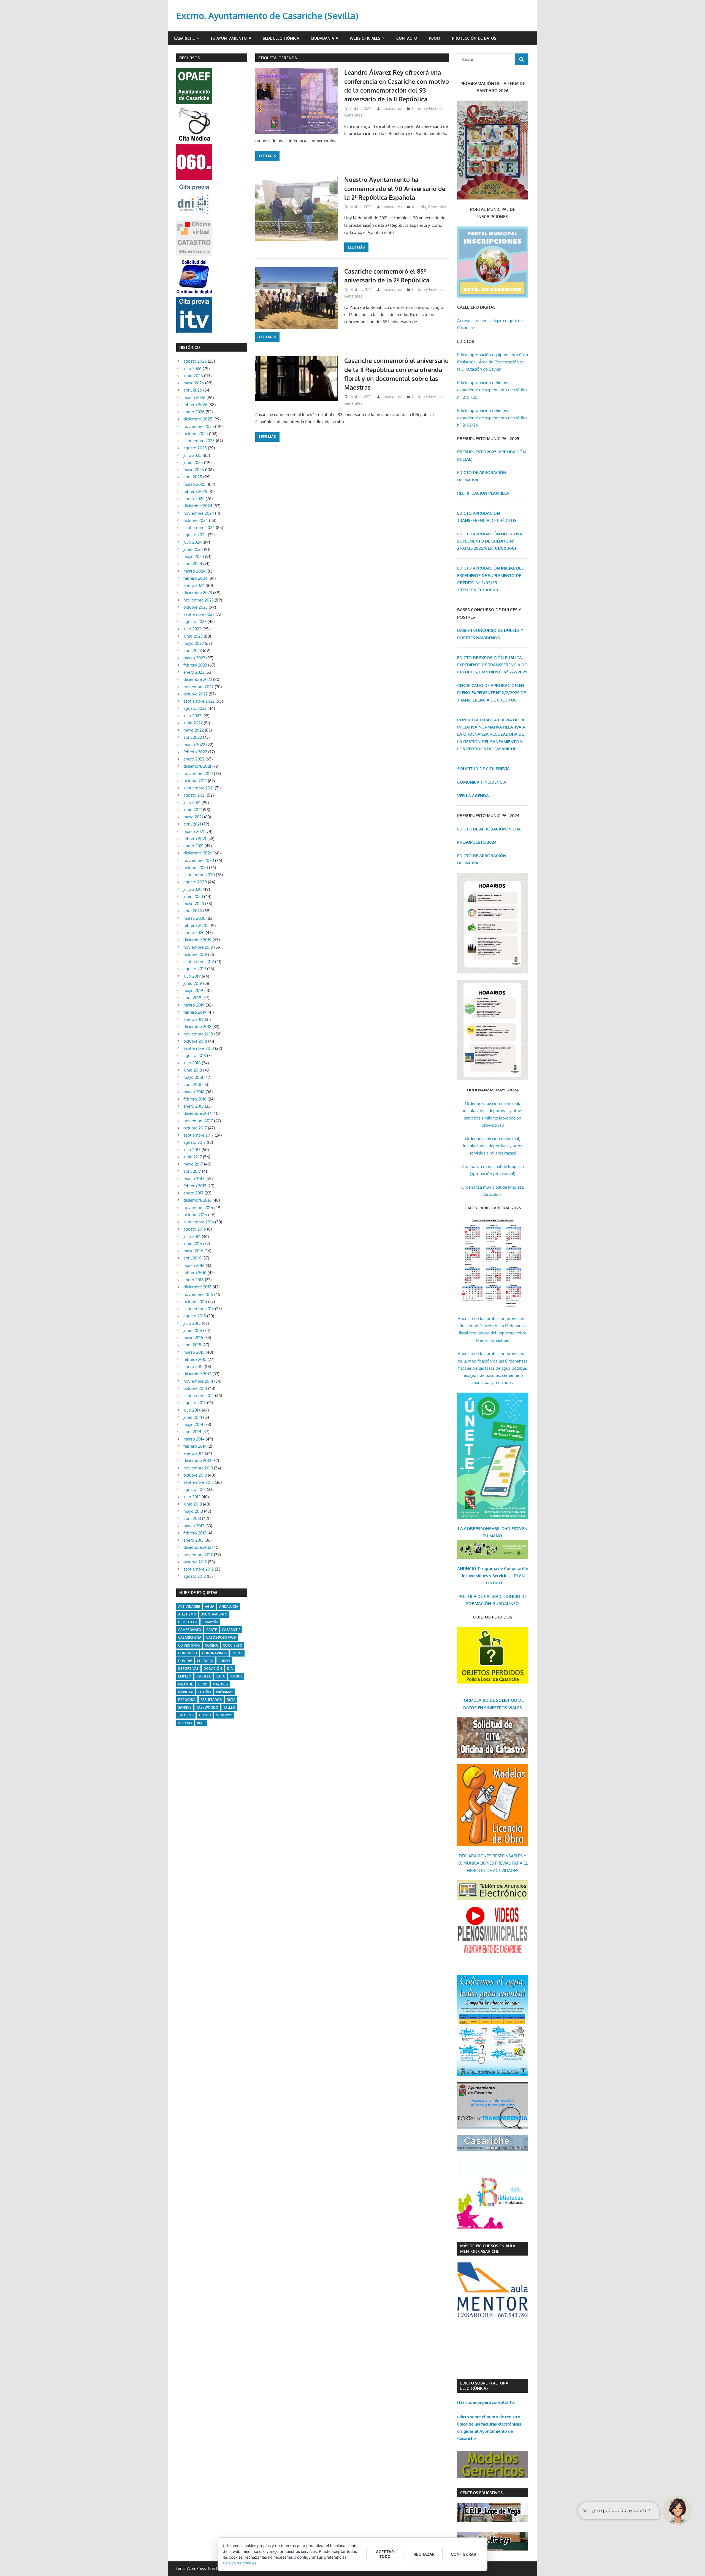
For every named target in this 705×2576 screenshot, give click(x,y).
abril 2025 (193, 477)
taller (229, 1707)
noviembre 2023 (199, 600)
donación (213, 1669)
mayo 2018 (193, 1077)
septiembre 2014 (199, 1395)
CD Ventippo (189, 1645)
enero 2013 (193, 1540)
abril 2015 (192, 1345)
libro (203, 1684)
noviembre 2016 (198, 1208)
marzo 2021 (194, 831)
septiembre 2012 (199, 1569)
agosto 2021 (195, 795)
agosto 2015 (195, 1316)
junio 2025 (193, 462)
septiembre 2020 (199, 875)
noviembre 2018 (198, 1034)
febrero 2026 (195, 405)
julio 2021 (192, 803)
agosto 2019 (195, 969)
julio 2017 (192, 1150)
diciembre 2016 (197, 1200)
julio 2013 (192, 1497)
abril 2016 (192, 1258)
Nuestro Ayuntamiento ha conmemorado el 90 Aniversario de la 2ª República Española (395, 188)
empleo (185, 1676)
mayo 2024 (194, 556)
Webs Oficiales (365, 38)
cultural (205, 1661)
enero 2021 (193, 846)
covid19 (185, 1661)
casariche (231, 1630)
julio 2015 (192, 1323)
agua (210, 1607)
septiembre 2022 (199, 701)
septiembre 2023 (199, 614)
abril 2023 (193, 650)
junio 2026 (193, 376)
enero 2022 (194, 759)
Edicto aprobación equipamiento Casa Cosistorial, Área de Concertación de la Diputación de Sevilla (493, 362)
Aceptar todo (385, 2554)
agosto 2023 (195, 621)
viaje (201, 1723)
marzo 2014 (194, 1439)
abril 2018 (192, 1084)
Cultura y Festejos (428, 108)
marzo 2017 (194, 1179)
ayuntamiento (214, 1614)
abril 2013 (192, 1518)
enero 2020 (194, 933)
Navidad (186, 1692)
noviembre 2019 (198, 947)
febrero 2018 (195, 1099)
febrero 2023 (195, 665)
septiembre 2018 (199, 1048)
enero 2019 (194, 1019)
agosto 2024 (195, 535)
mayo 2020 (194, 904)
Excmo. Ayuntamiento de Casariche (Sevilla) (267, 16)
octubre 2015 (195, 1302)
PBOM (435, 38)
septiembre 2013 (199, 1482)
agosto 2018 (195, 1055)
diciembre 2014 (197, 1374)
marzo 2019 (194, 1005)
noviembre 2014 (198, 1381)
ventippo (224, 1715)
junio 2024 (193, 549)
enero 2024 (194, 585)
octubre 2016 (195, 1215)
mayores (220, 1684)
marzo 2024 (194, 571)
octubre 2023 (196, 607)
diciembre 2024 (198, 506)
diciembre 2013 (197, 1460)
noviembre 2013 (198, 1468)
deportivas (188, 1669)
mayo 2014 (193, 1424)
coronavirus (214, 1653)
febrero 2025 (195, 491)
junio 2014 (193, 1417)
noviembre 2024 (199, 513)
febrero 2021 (195, 839)
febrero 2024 (195, 578)
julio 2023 (192, 629)
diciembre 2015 (197, 1287)
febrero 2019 (195, 1012)
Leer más (267, 156)
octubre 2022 (196, 694)
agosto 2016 (195, 1229)
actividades (189, 1607)
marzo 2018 (194, 1092)
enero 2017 (193, 1193)
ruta (231, 1700)
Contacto (407, 38)
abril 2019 (192, 998)
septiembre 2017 (199, 1135)
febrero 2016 (195, 1273)
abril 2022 (193, 737)
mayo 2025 (194, 470)
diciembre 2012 (197, 1547)
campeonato (190, 1630)
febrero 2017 (195, 1186)
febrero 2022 (195, 752)
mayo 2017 (193, 1164)
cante (212, 1630)
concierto (233, 1645)
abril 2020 (193, 911)
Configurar (463, 2554)
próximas (225, 1692)
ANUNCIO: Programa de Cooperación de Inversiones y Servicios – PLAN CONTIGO (493, 1576)
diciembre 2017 (197, 1113)
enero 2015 (194, 1367)
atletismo (187, 1614)
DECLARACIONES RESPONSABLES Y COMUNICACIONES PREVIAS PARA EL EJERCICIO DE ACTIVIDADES (493, 1863)
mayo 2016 (193, 1251)
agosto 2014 (195, 1403)
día (230, 1669)
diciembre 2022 (198, 679)
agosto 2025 (195, 448)
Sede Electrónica (281, 38)
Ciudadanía (322, 38)
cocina (211, 1645)
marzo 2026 (194, 397)
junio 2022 (193, 723)
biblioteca (188, 1622)
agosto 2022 (195, 708)
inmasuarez (392, 108)
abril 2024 (193, 564)
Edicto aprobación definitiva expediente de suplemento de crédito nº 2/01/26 (492, 390)
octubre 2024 (196, 520)
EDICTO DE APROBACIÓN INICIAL (489, 829)
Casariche (184, 38)
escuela (204, 1676)
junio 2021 (193, 810)
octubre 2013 (195, 1475)
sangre (185, 1707)
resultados (211, 1700)
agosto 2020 (195, 882)
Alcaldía (419, 207)
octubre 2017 (195, 1128)
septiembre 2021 (199, 788)
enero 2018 (194, 1106)
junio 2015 (193, 1330)
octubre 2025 (196, 434)
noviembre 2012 (198, 1555)
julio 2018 (192, 1063)
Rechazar (424, 2554)
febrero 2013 (195, 1533)
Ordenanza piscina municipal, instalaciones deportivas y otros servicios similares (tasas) (493, 1146)
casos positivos (221, 1637)
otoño (205, 1692)
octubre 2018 (195, 1041)
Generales (353, 115)
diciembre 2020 (198, 853)
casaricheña (190, 1637)
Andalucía (229, 1607)
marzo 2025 (194, 484)
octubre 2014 (195, 1388)
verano (185, 1723)
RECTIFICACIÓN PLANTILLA (483, 493)
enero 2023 (194, 672)
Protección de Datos (474, 38)
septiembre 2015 (199, 1309)
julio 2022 (192, 716)
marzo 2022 (194, 745)
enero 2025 (194, 499)
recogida (187, 1700)
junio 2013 (193, 1504)
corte (237, 1653)
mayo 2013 (193, 1511)
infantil (185, 1684)
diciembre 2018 (197, 1027)
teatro (205, 1715)
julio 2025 (192, 455)
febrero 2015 (195, 1359)
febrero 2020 (195, 925)
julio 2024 (192, 542)
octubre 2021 (195, 781)
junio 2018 (193, 1070)
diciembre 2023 (198, 593)
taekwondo (207, 1707)
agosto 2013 (195, 1489)
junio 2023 (193, 636)
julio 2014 (192, 1410)
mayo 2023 (194, 643)
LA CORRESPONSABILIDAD (485, 1529)
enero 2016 (194, 1280)
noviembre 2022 (199, 687)
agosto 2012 (195, 1576)
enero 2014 (194, 1453)
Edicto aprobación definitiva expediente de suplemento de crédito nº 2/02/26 (492, 418)
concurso (188, 1653)
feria (220, 1676)
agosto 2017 (195, 1142)
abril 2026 (193, 390)
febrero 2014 (195, 1446)
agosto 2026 (195, 361)
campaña (210, 1622)
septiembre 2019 (199, 961)
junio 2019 (193, 983)
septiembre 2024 (199, 528)
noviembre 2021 (198, 774)
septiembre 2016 (199, 1222)
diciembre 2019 (197, 940)
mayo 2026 (194, 383)
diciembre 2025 (198, 419)
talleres (186, 1715)
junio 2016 (193, 1244)
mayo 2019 (193, 990)
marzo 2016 (194, 1265)
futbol (236, 1676)
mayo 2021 (193, 817)
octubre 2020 (196, 868)
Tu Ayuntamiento (229, 38)
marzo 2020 (194, 918)
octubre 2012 (195, 1562)
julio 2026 (192, 369)
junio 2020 (193, 896)
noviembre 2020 (199, 860)
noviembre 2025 (199, 426)
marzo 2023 (194, 658)
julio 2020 (192, 889)
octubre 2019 (195, 954)
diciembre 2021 (197, 766)
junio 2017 (193, 1157)
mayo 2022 (194, 730)
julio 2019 (192, 976)
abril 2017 (192, 1171)
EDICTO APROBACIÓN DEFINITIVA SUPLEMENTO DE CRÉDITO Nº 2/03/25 (490, 541)
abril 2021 (192, 824)
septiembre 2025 (199, 441)
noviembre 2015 (198, 1294)
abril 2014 (192, 1432)
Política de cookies (240, 2563)
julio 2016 (192, 1236)
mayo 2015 (193, 1338)
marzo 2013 (194, 1526)
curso (224, 1661)
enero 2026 (194, 412)
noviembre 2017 (198, 1121)
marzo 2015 (194, 1352)
